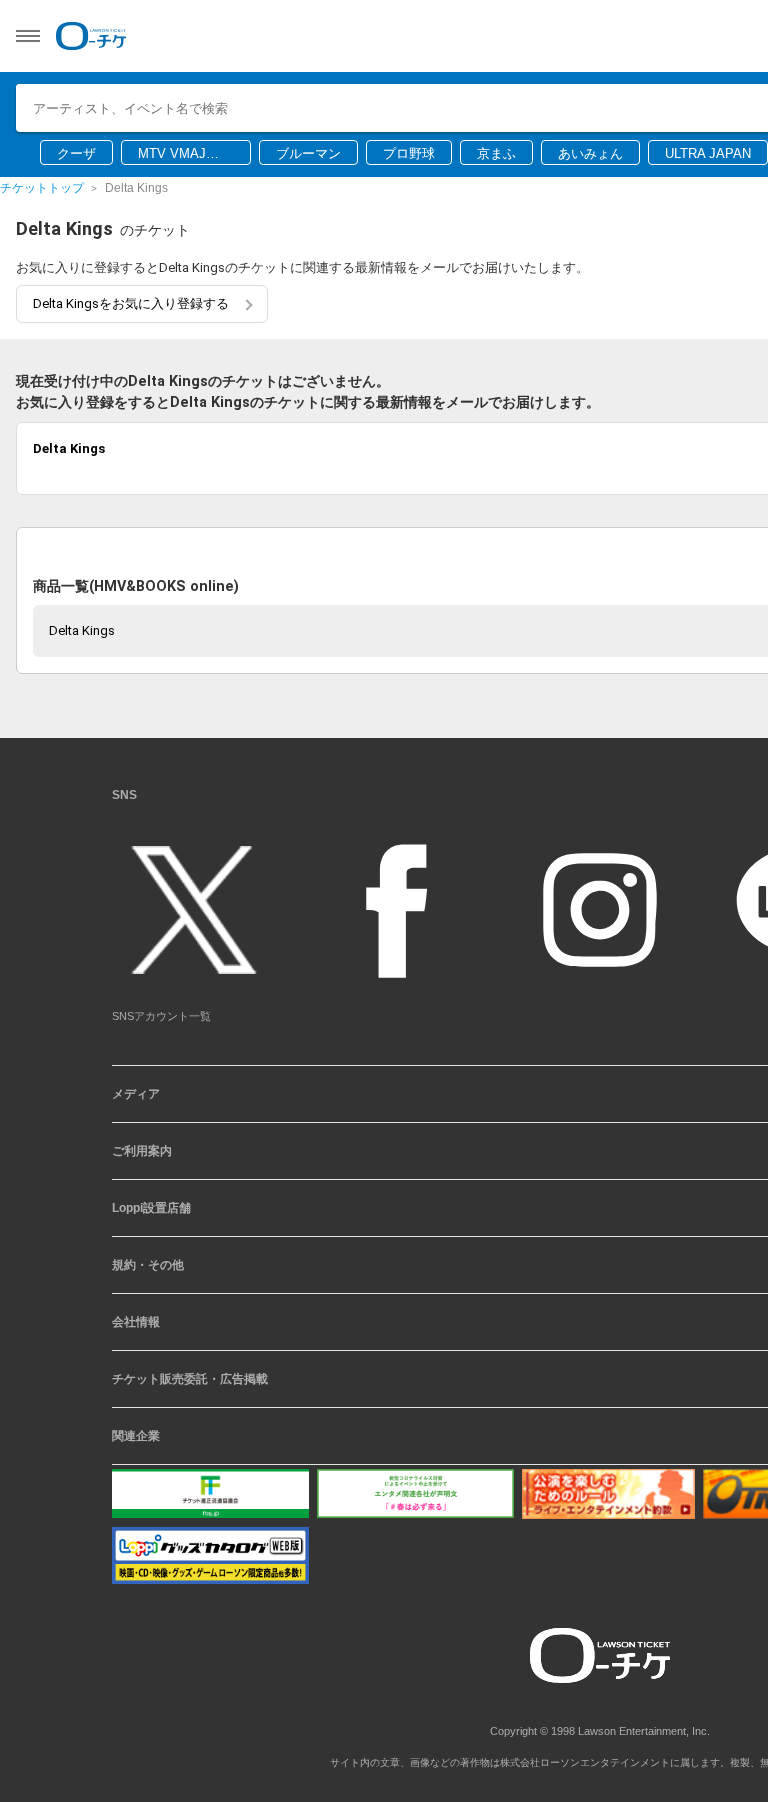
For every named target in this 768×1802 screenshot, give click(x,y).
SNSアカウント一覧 (161, 1016)
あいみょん (590, 153)
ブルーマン (308, 153)
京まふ (496, 153)
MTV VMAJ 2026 (172, 155)
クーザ (76, 153)
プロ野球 (409, 153)
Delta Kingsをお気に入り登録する (131, 303)
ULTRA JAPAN (708, 153)
